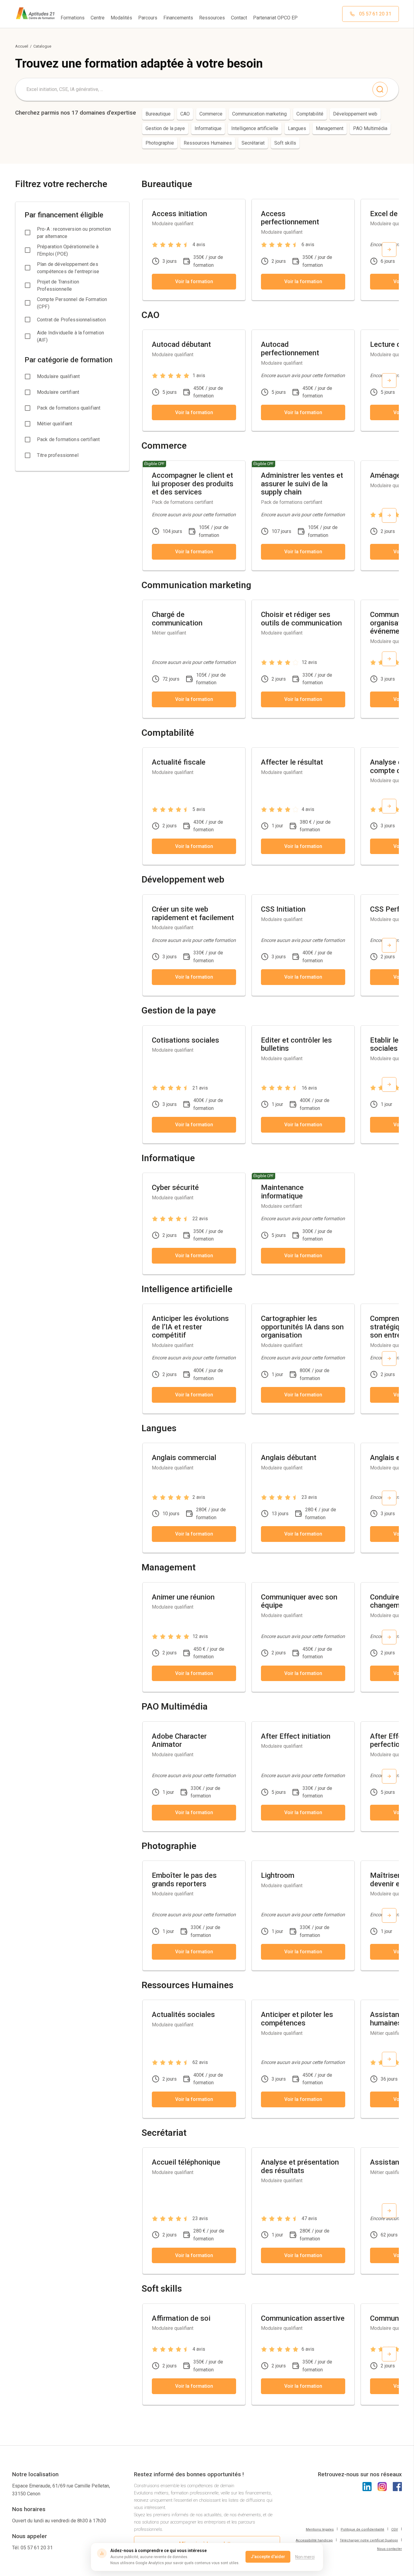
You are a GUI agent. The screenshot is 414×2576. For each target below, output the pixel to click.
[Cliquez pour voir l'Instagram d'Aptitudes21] (382, 2487)
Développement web (355, 114)
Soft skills (285, 143)
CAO (185, 114)
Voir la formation (194, 281)
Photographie (160, 143)
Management (330, 128)
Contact (239, 18)
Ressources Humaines (208, 143)
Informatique (208, 128)
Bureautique (158, 114)
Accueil (22, 46)
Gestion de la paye (165, 128)
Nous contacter (389, 2549)
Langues (297, 128)
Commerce (211, 114)
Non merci (305, 2557)
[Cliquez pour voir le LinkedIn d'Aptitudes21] (367, 2487)
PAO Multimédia (370, 128)
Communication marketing (259, 114)
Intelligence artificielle (255, 128)
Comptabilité (310, 114)
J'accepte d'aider (268, 2557)
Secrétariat (253, 143)
